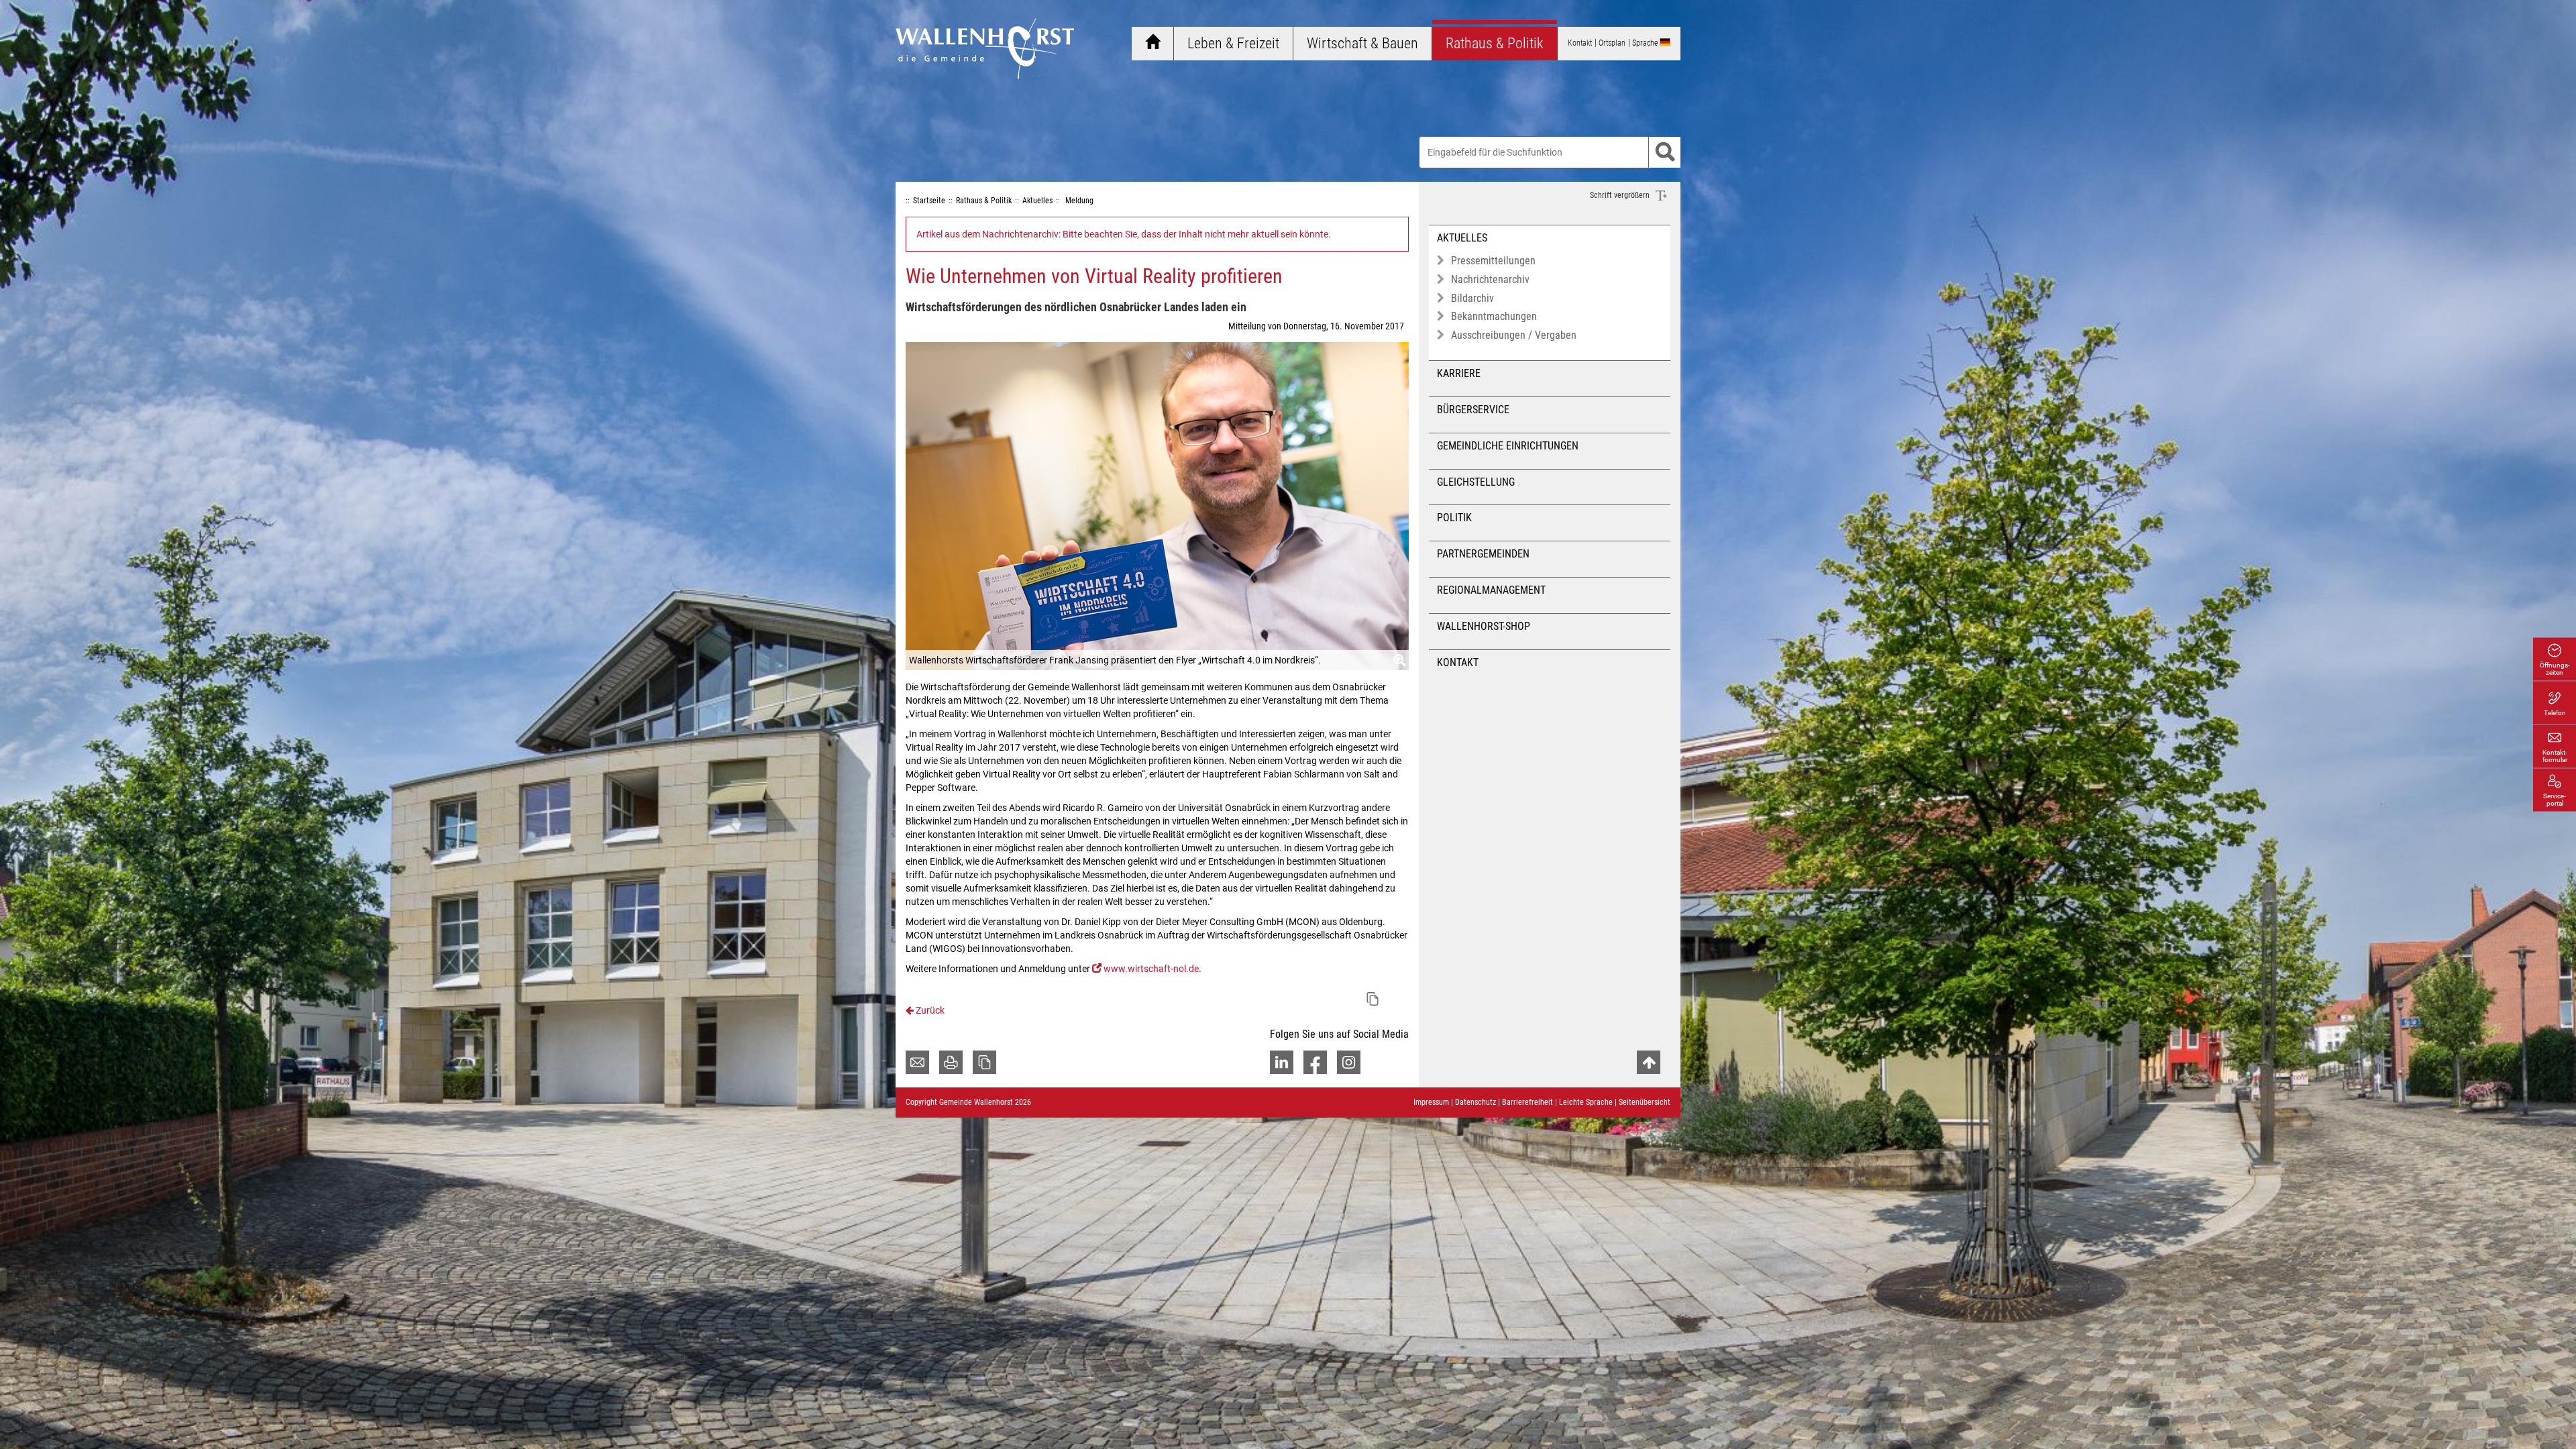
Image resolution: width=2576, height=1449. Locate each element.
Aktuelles (1462, 238)
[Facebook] (1315, 1062)
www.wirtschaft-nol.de (1151, 969)
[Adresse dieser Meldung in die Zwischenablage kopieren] (1373, 999)
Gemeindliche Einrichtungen (1508, 446)
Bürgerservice (1473, 410)
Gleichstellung (1476, 482)
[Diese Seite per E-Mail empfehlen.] (917, 1062)
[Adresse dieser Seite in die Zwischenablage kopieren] (984, 1062)
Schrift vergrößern (1621, 195)
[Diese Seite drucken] (951, 1062)
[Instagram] (1349, 1062)
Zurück (929, 1010)
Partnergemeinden (1483, 554)
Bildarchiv (1472, 298)
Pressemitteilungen (1493, 261)
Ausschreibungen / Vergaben (1514, 335)
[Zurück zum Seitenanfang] (1649, 1062)
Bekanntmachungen (1494, 316)
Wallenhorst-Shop (1484, 626)
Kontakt (1458, 662)
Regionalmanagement (1491, 590)
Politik (1454, 518)
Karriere (1459, 373)
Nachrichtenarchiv (1490, 279)
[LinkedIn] (1282, 1062)
